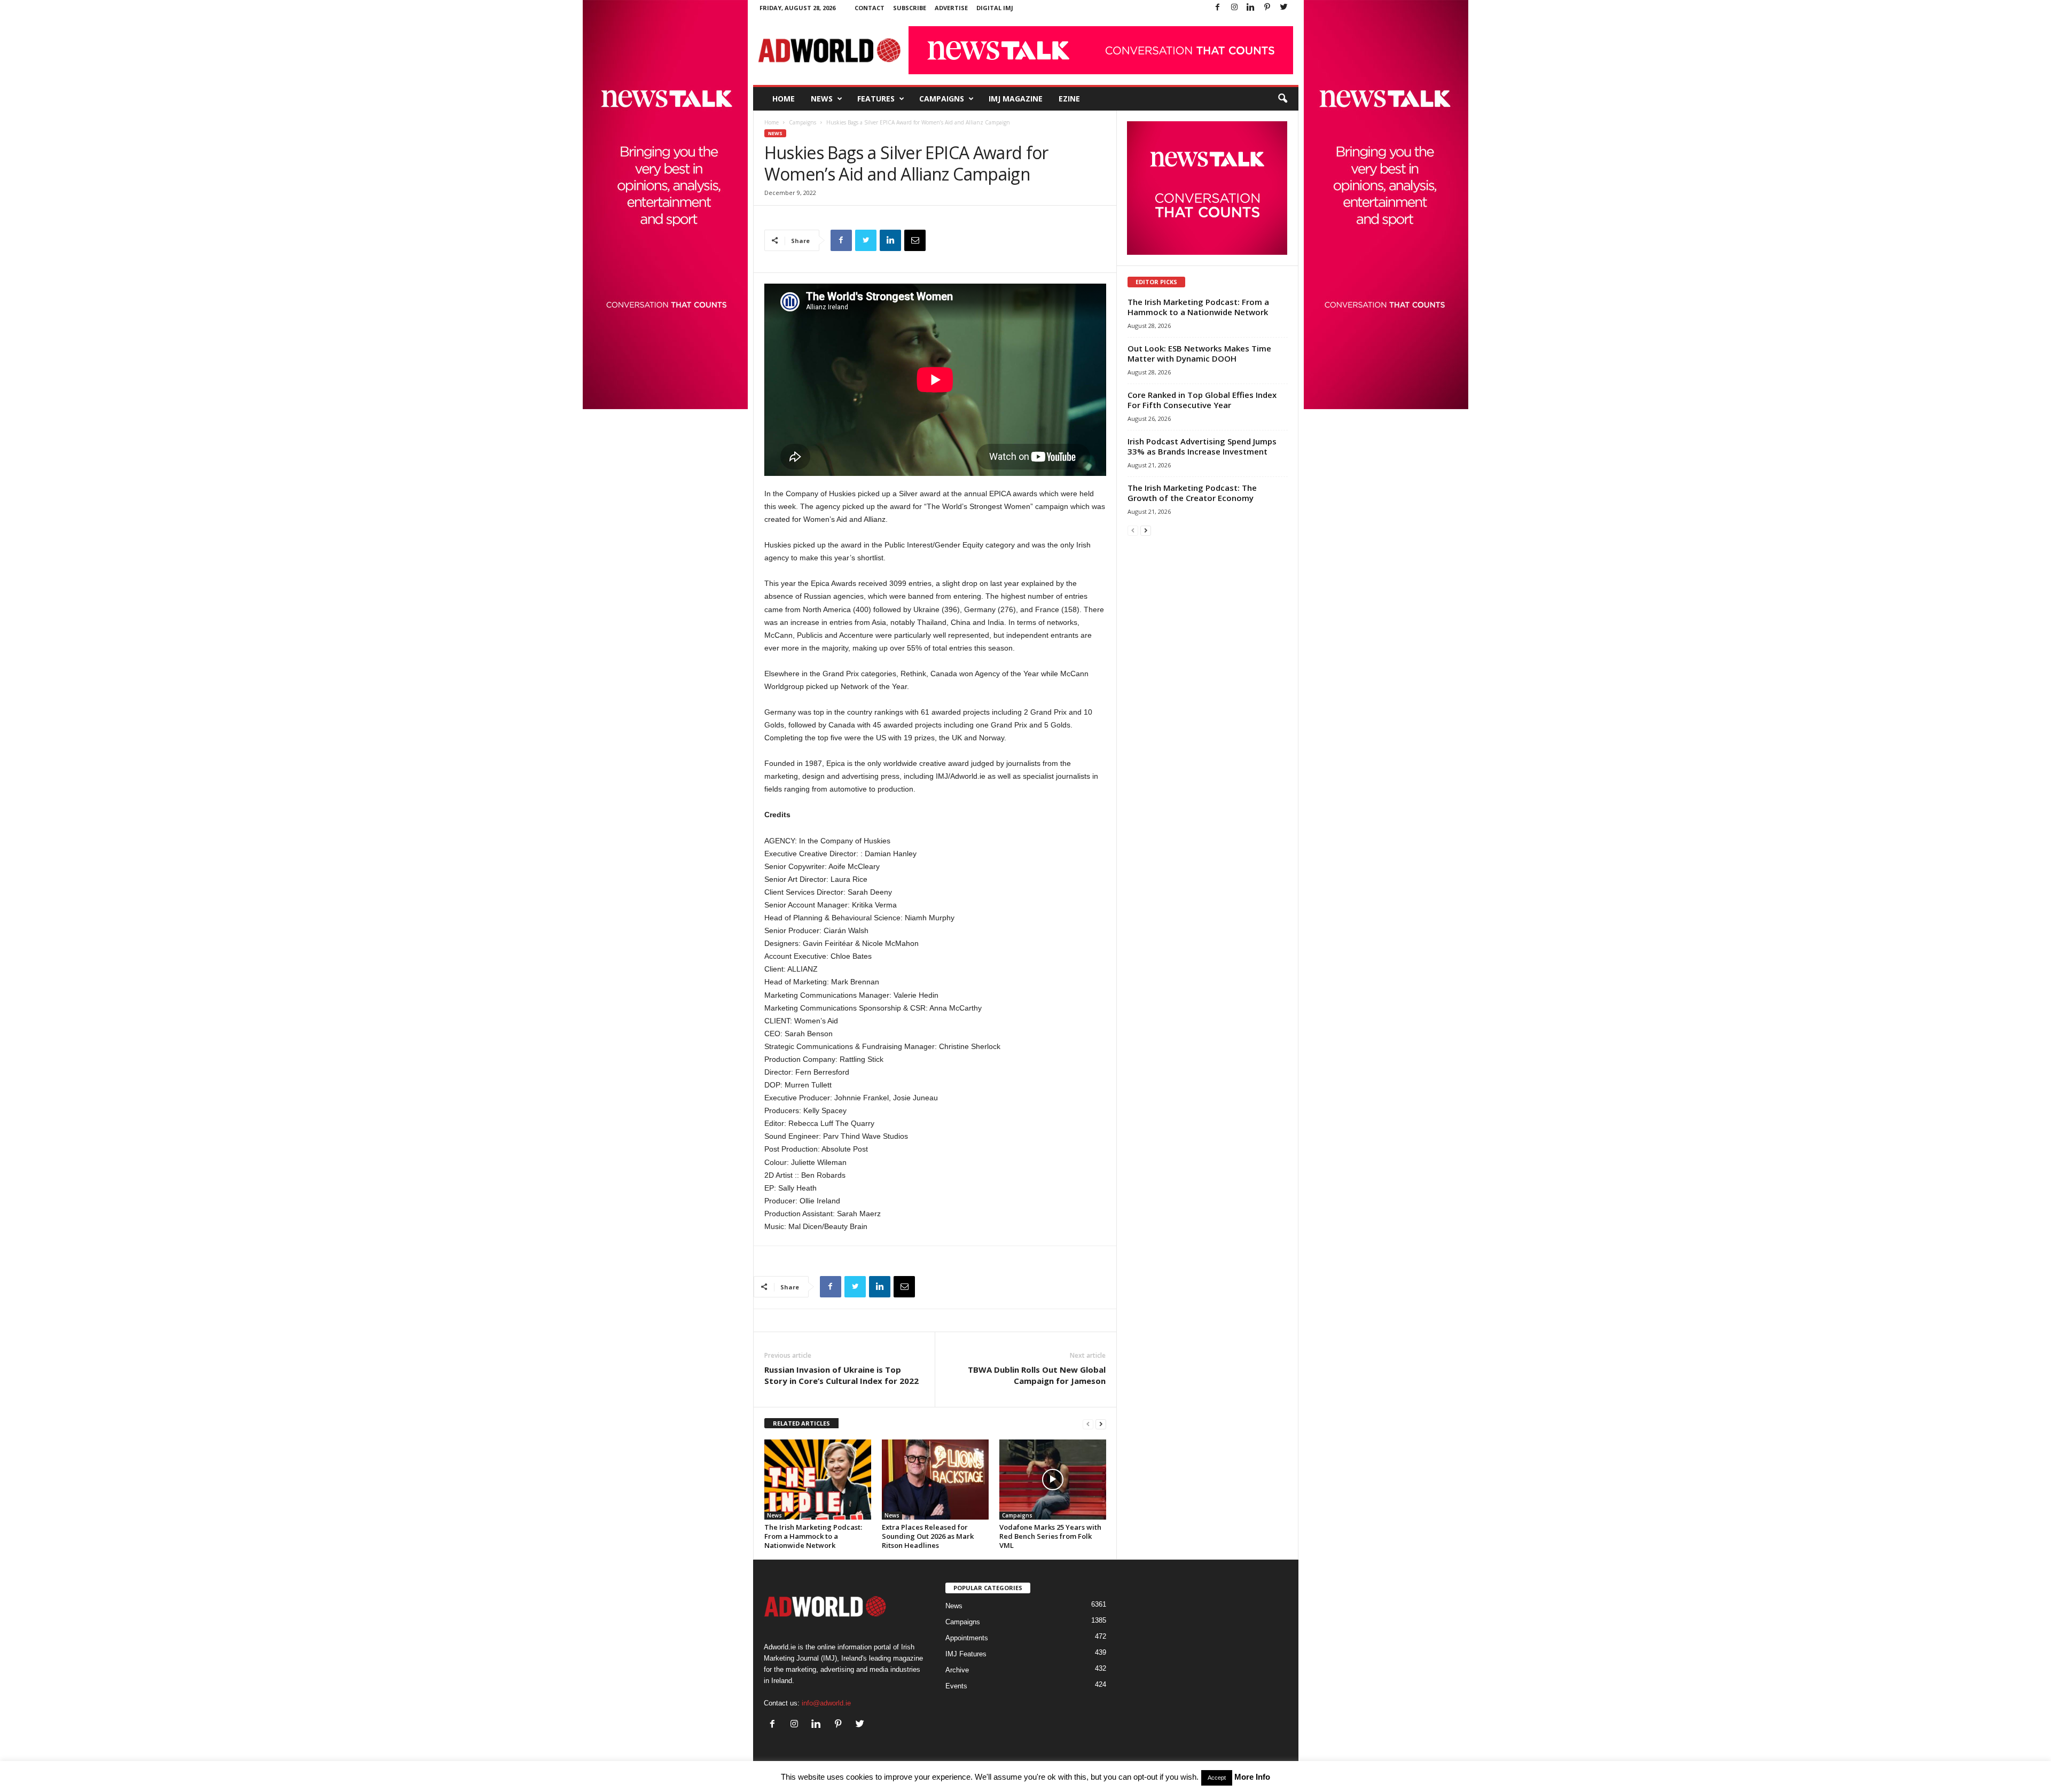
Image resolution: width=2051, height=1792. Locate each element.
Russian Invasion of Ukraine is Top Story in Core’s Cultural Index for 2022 (841, 1375)
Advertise (951, 8)
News (822, 99)
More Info (1252, 1777)
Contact (870, 8)
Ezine (1069, 99)
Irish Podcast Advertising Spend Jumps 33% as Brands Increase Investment (1202, 446)
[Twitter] (1284, 8)
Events (956, 1686)
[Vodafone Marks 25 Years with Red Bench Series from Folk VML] (1053, 1480)
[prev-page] (1088, 1424)
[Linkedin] (1251, 8)
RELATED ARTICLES (801, 1423)
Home (784, 99)
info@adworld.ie (826, 1703)
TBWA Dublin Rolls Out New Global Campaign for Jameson (1037, 1375)
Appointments (967, 1638)
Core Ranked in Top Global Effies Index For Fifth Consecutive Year (1202, 400)
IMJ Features (966, 1654)
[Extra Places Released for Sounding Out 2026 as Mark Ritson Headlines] (935, 1480)
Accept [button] (1217, 1778)
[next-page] (1101, 1424)
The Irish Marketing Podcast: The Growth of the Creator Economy (1192, 493)
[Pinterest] (1267, 8)
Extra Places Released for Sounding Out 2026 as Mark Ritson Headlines (928, 1536)
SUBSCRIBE (910, 8)
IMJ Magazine (1016, 99)
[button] (1282, 99)
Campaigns (942, 99)
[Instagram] (1234, 8)
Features (876, 99)
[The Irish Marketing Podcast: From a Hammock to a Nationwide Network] (818, 1480)
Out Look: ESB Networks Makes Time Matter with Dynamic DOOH (1199, 353)
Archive (957, 1670)
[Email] (915, 240)
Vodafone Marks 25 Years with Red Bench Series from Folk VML (1050, 1536)
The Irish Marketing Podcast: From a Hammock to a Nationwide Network (813, 1536)
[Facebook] (1218, 8)
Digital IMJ (995, 8)
